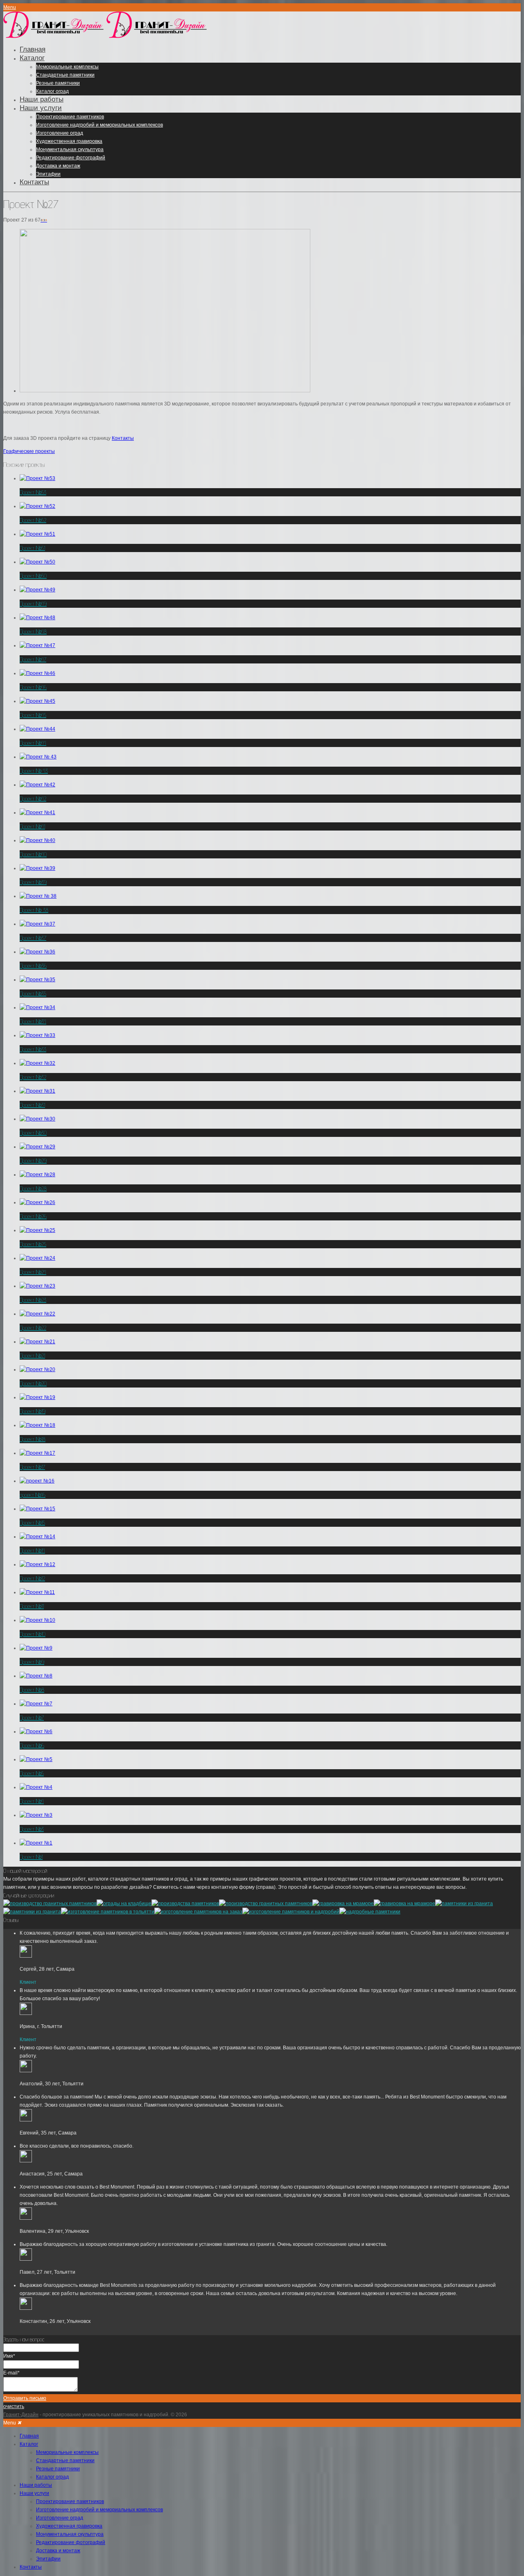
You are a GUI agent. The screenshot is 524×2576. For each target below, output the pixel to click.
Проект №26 (33, 1216)
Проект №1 (31, 1857)
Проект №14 (32, 1551)
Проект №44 (33, 743)
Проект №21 (32, 1356)
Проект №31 (32, 1105)
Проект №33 (33, 1049)
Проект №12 (32, 1578)
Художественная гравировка (69, 141)
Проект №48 (33, 632)
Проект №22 (33, 1328)
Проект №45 (33, 715)
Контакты (34, 182)
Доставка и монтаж (58, 166)
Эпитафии (48, 174)
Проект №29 (33, 1161)
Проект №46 (33, 687)
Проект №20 (33, 1383)
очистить (14, 2406)
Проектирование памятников (70, 117)
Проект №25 (33, 1244)
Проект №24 (33, 1272)
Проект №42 (33, 799)
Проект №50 (33, 576)
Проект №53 (33, 492)
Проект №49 (33, 604)
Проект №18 (33, 1439)
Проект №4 (32, 1801)
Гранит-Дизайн (21, 2415)
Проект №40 (33, 854)
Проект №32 (33, 1077)
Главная (33, 49)
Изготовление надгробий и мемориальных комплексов (99, 125)
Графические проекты (29, 451)
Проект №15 (32, 1523)
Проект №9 (32, 1662)
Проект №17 (32, 1467)
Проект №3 (32, 1829)
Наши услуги (41, 108)
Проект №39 (33, 882)
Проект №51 (32, 548)
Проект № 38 (34, 910)
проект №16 (33, 1495)
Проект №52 (33, 520)
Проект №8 (32, 1690)
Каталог (32, 58)
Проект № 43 (34, 771)
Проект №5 (32, 1773)
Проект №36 (33, 966)
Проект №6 (32, 1745)
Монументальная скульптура (70, 149)
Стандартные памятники (65, 75)
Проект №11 (32, 1606)
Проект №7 (32, 1718)
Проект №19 (33, 1411)
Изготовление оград (60, 133)
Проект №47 (33, 659)
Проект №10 (33, 1634)
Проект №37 (33, 938)
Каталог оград (52, 91)
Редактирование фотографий (71, 158)
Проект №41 (32, 826)
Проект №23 (33, 1300)
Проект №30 (33, 1133)
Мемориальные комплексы (67, 67)
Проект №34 (33, 1021)
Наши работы (42, 99)
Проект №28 (33, 1188)
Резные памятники (58, 83)
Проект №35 (33, 994)
